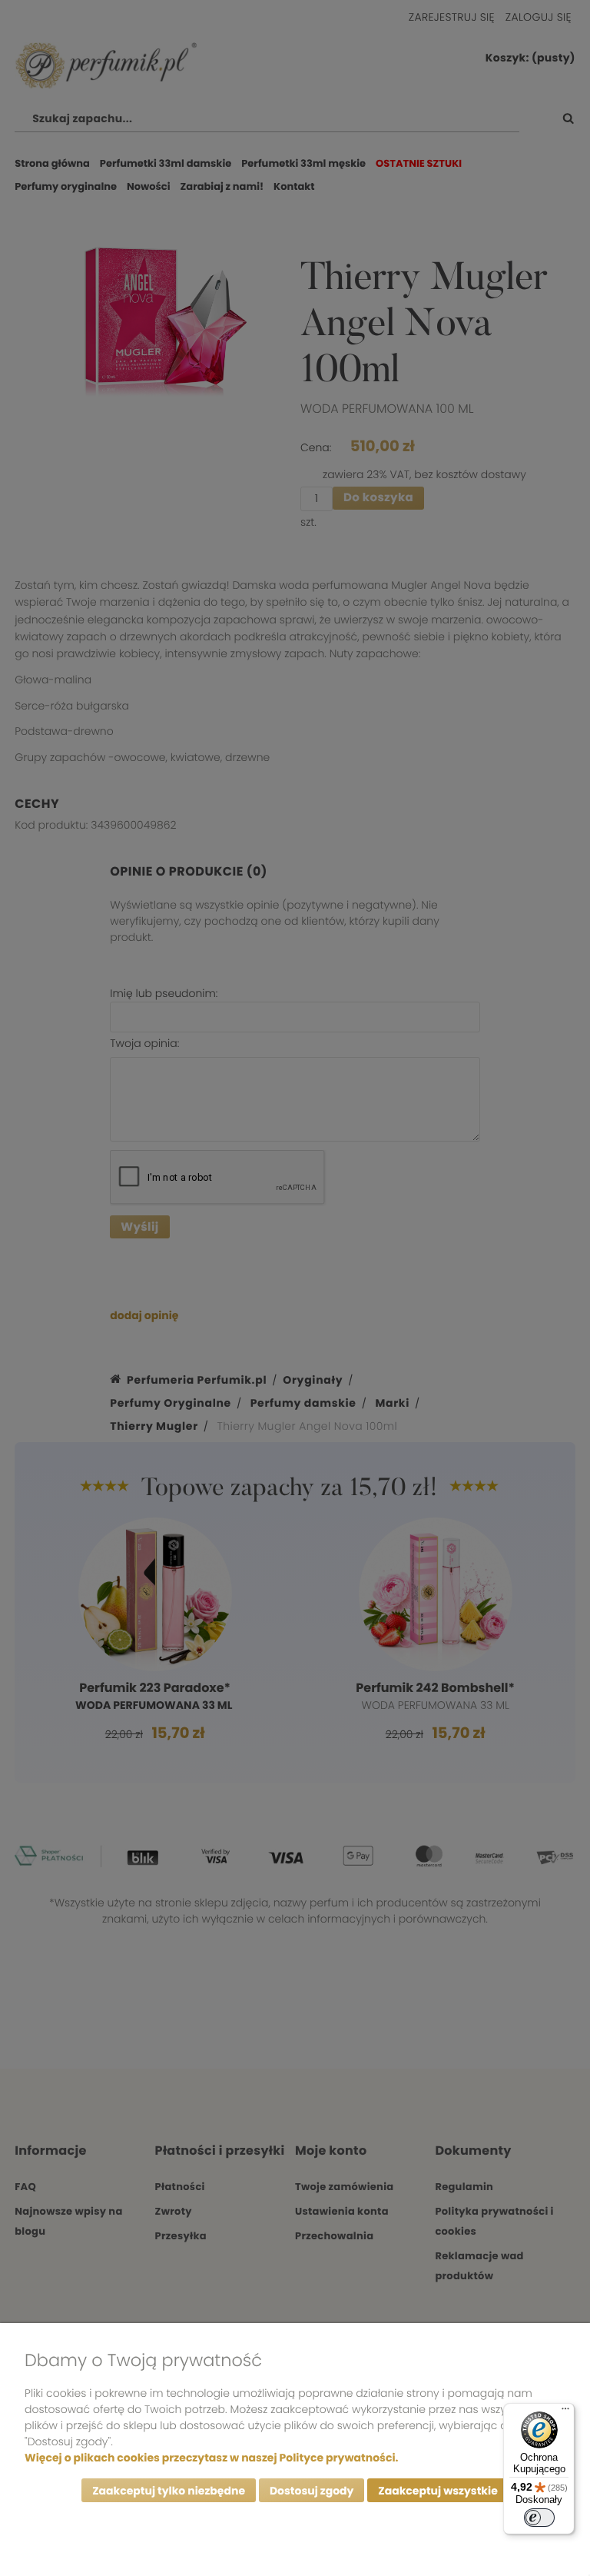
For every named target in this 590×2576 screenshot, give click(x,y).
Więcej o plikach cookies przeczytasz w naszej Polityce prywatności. (211, 2458)
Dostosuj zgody (312, 2491)
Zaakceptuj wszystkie (438, 2491)
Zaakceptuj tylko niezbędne (169, 2491)
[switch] (539, 2518)
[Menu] (565, 2412)
